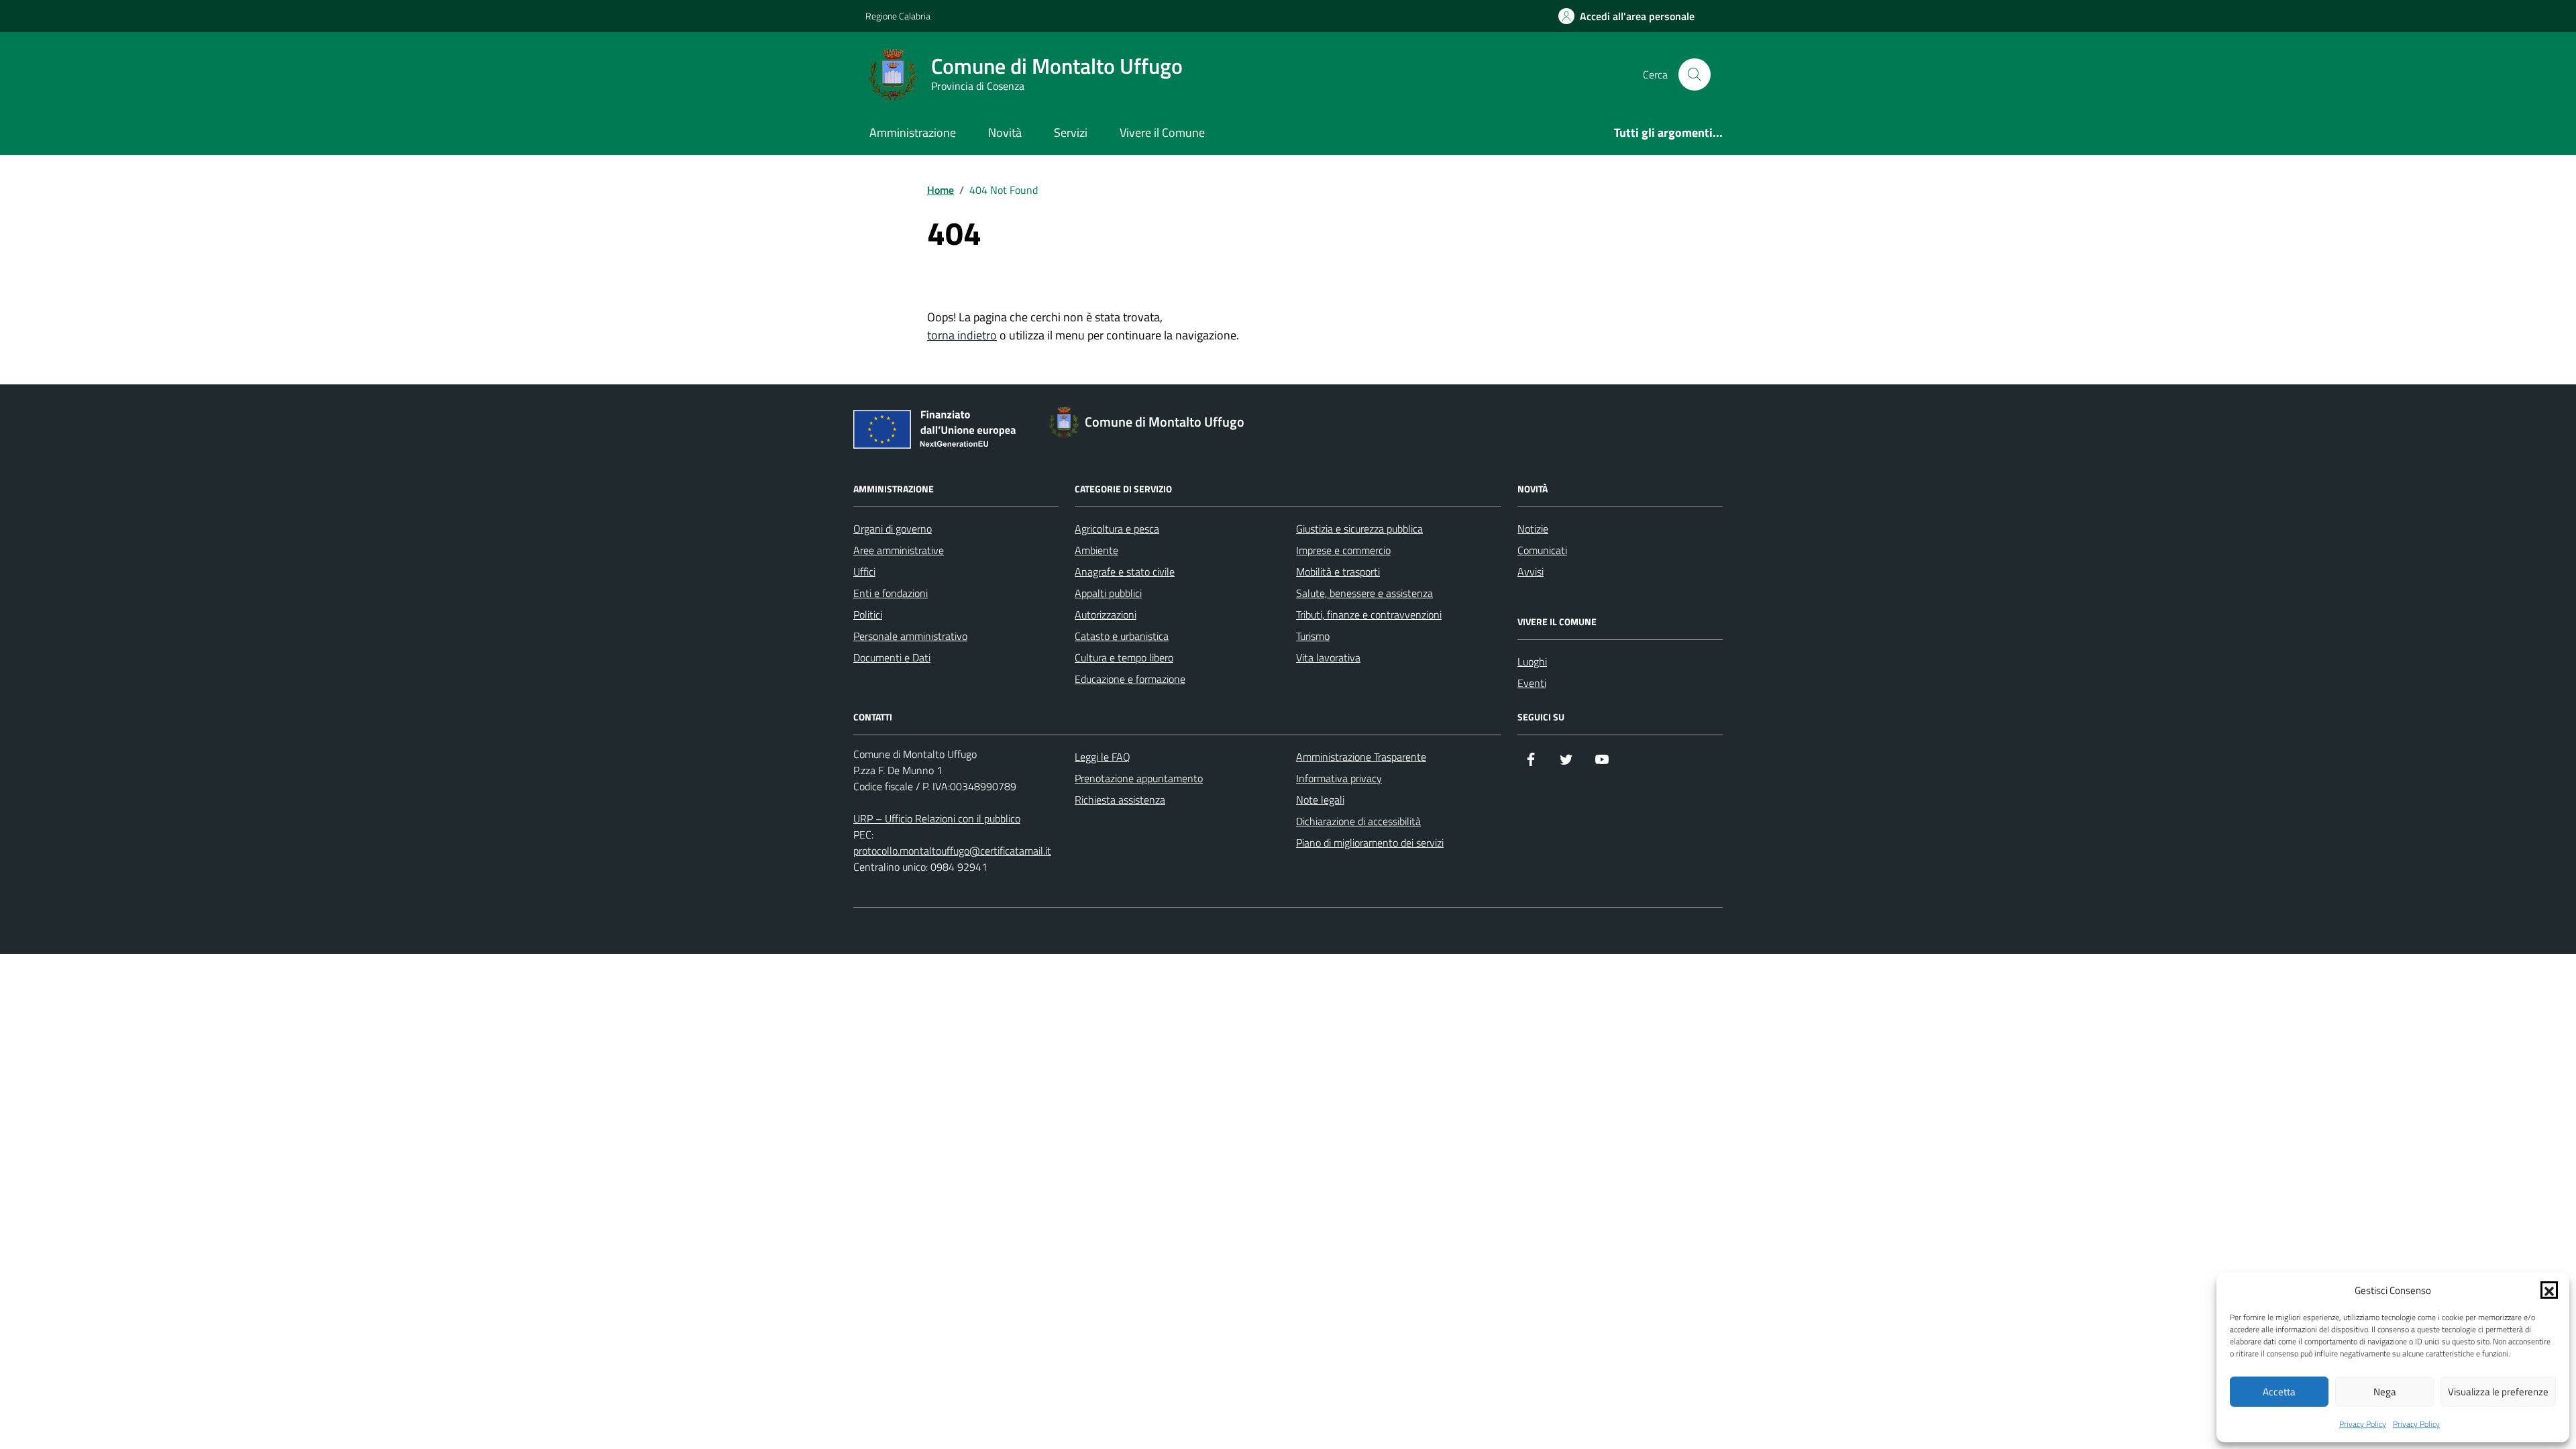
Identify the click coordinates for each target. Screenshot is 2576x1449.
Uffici (864, 572)
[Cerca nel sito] (1695, 74)
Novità (1005, 132)
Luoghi (1532, 661)
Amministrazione (913, 132)
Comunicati (1542, 550)
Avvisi (1531, 572)
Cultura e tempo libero (1124, 657)
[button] (2549, 1290)
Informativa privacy (1339, 778)
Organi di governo (893, 529)
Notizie (1533, 529)
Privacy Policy (2363, 1424)
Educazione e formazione (1130, 679)
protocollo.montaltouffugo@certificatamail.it (952, 851)
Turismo (1313, 636)
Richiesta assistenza (1120, 800)
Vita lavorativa (1328, 657)
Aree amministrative (899, 550)
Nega (2385, 1392)
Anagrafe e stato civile (1125, 572)
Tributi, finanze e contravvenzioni (1369, 614)
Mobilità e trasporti (1338, 572)
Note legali (1320, 800)
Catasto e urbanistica (1122, 636)
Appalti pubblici (1108, 593)
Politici (868, 614)
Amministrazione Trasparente (1361, 757)
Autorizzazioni (1106, 614)
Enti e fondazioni (891, 593)
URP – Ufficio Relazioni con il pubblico (937, 818)
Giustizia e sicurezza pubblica (1359, 529)
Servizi (1071, 132)
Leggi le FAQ (1103, 757)
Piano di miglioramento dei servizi (1370, 843)
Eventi (1532, 683)
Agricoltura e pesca (1117, 529)
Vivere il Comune (1162, 132)
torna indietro (962, 335)
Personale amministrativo (910, 636)
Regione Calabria (898, 16)
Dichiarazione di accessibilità (1358, 821)
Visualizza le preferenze (2498, 1392)
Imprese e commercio (1343, 550)
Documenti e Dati (892, 657)
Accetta (2279, 1392)
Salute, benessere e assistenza (1364, 593)
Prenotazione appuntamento (1139, 778)
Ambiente (1096, 550)
